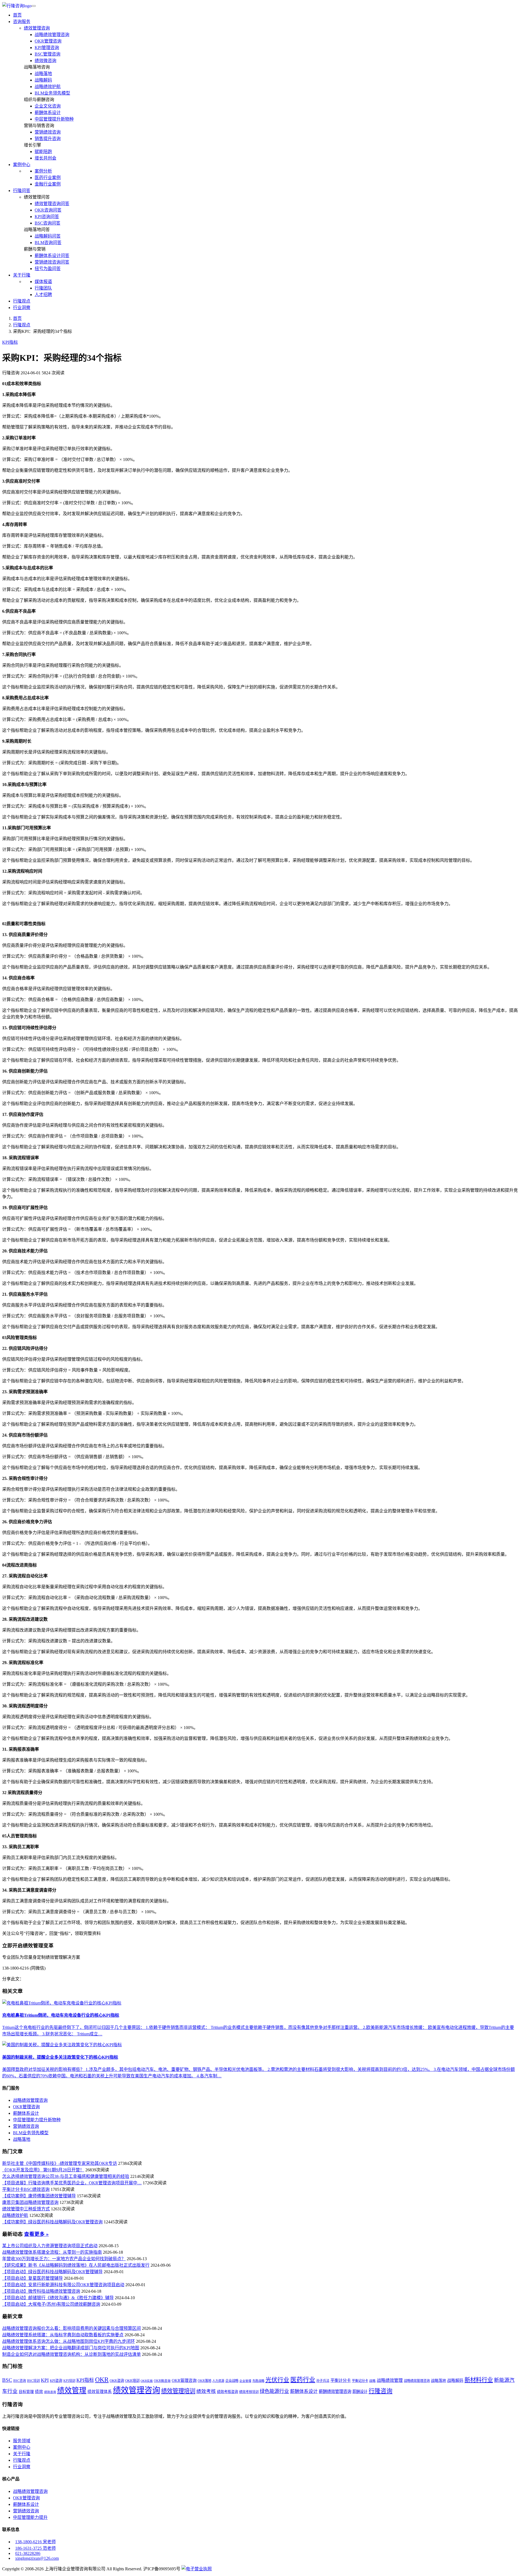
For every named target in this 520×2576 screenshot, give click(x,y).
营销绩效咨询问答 (52, 262)
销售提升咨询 (48, 139)
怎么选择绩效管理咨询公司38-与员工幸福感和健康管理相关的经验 (66, 2176)
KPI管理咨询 (47, 48)
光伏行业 (277, 2380)
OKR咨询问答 (48, 210)
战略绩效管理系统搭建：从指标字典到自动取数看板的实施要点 (63, 2335)
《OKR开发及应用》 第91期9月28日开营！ (43, 2170)
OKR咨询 (117, 2381)
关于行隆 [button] (22, 275)
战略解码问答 (48, 236)
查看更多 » (36, 2234)
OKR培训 (132, 2381)
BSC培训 (33, 2381)
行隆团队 (43, 288)
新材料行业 (479, 2380)
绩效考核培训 (249, 2392)
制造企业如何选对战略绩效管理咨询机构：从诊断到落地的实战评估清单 (71, 2354)
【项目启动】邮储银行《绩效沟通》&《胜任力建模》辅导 (58, 2298)
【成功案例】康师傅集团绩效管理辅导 (39, 2196)
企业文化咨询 (48, 106)
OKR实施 (147, 2381)
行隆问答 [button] (22, 191)
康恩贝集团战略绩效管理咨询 (30, 2202)
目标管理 (26, 2392)
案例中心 (22, 2447)
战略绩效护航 (48, 87)
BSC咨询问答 (48, 223)
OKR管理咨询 (48, 41)
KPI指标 (10, 342)
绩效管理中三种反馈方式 (26, 2209)
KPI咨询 (56, 2381)
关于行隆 (22, 2454)
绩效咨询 (50, 2392)
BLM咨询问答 (48, 243)
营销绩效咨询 (48, 132)
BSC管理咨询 (48, 54)
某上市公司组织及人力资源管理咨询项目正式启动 (50, 2246)
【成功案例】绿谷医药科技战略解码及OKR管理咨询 (52, 2222)
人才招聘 (43, 295)
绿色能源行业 (274, 2391)
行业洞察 (22, 308)
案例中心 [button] (22, 165)
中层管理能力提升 (30, 2517)
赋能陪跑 (43, 152)
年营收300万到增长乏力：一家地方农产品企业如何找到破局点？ (64, 2259)
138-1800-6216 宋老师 (35, 2542)
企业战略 (232, 2381)
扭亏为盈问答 (48, 269)
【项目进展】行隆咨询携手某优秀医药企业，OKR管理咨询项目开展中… (72, 2183)
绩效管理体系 (100, 2392)
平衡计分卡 (341, 2380)
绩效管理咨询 (37, 28)
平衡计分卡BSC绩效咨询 (26, 2189)
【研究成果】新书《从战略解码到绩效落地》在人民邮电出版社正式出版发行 (76, 2265)
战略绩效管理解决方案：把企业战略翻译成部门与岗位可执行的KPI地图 (71, 2348)
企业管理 (245, 2381)
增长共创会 (45, 158)
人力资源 (218, 2381)
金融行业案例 (48, 184)
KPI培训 (69, 2381)
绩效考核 (206, 2391)
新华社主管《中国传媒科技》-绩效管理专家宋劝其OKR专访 (60, 2163)
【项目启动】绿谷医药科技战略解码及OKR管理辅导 (52, 2272)
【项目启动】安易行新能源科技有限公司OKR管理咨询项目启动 (63, 2285)
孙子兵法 (323, 2381)
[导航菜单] (34, 6)
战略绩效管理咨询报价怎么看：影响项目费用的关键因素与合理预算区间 (71, 2328)
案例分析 (43, 171)
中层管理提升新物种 (54, 119)
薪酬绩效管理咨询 (335, 2391)
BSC (7, 2380)
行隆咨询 (381, 2391)
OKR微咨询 (162, 2381)
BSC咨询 (20, 2381)
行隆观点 (22, 301)
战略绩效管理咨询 (52, 35)
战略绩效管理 (390, 2380)
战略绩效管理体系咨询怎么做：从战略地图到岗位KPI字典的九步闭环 (69, 2341)
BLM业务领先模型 (52, 93)
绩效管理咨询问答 (52, 204)
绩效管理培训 (178, 2391)
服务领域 (22, 2441)
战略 (372, 2381)
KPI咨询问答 (47, 217)
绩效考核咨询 (227, 2392)
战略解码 (43, 80)
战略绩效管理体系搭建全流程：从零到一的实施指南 (52, 2252)
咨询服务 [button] (22, 22)
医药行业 (303, 2380)
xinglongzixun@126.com (37, 2558)
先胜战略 (258, 2381)
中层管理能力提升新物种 (37, 2120)
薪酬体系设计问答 (52, 256)
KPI (45, 2380)
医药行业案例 (48, 178)
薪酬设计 (360, 2392)
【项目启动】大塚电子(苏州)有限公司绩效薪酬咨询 (51, 2304)
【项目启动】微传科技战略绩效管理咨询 (41, 2291)
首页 (17, 15)
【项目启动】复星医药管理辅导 (32, 2278)
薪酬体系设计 (48, 113)
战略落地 (43, 74)
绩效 (39, 2392)
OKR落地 (204, 2381)
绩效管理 (72, 2390)
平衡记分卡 (360, 2381)
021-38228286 (28, 2553)
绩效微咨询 (45, 61)
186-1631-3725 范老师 (35, 2548)
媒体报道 (43, 282)
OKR (102, 2380)
